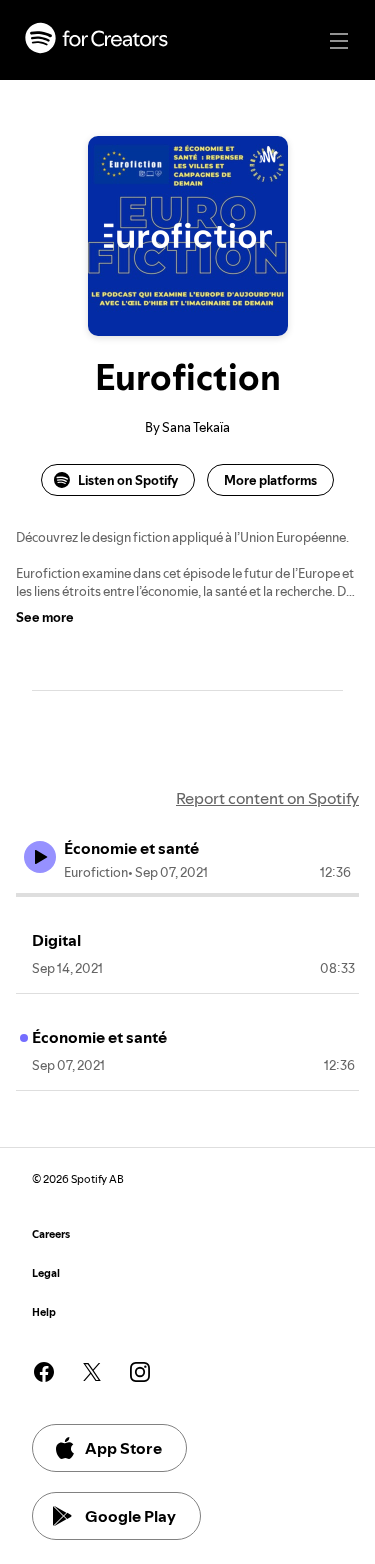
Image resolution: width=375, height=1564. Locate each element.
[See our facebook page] (44, 1372)
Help (44, 1312)
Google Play (130, 1516)
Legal (46, 1273)
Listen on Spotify (128, 480)
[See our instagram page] (140, 1372)
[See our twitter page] (92, 1372)
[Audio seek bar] (187, 895)
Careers (51, 1234)
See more (45, 617)
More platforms (270, 480)
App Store (123, 1448)
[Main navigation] (339, 41)
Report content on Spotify (267, 798)
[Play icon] (40, 857)
